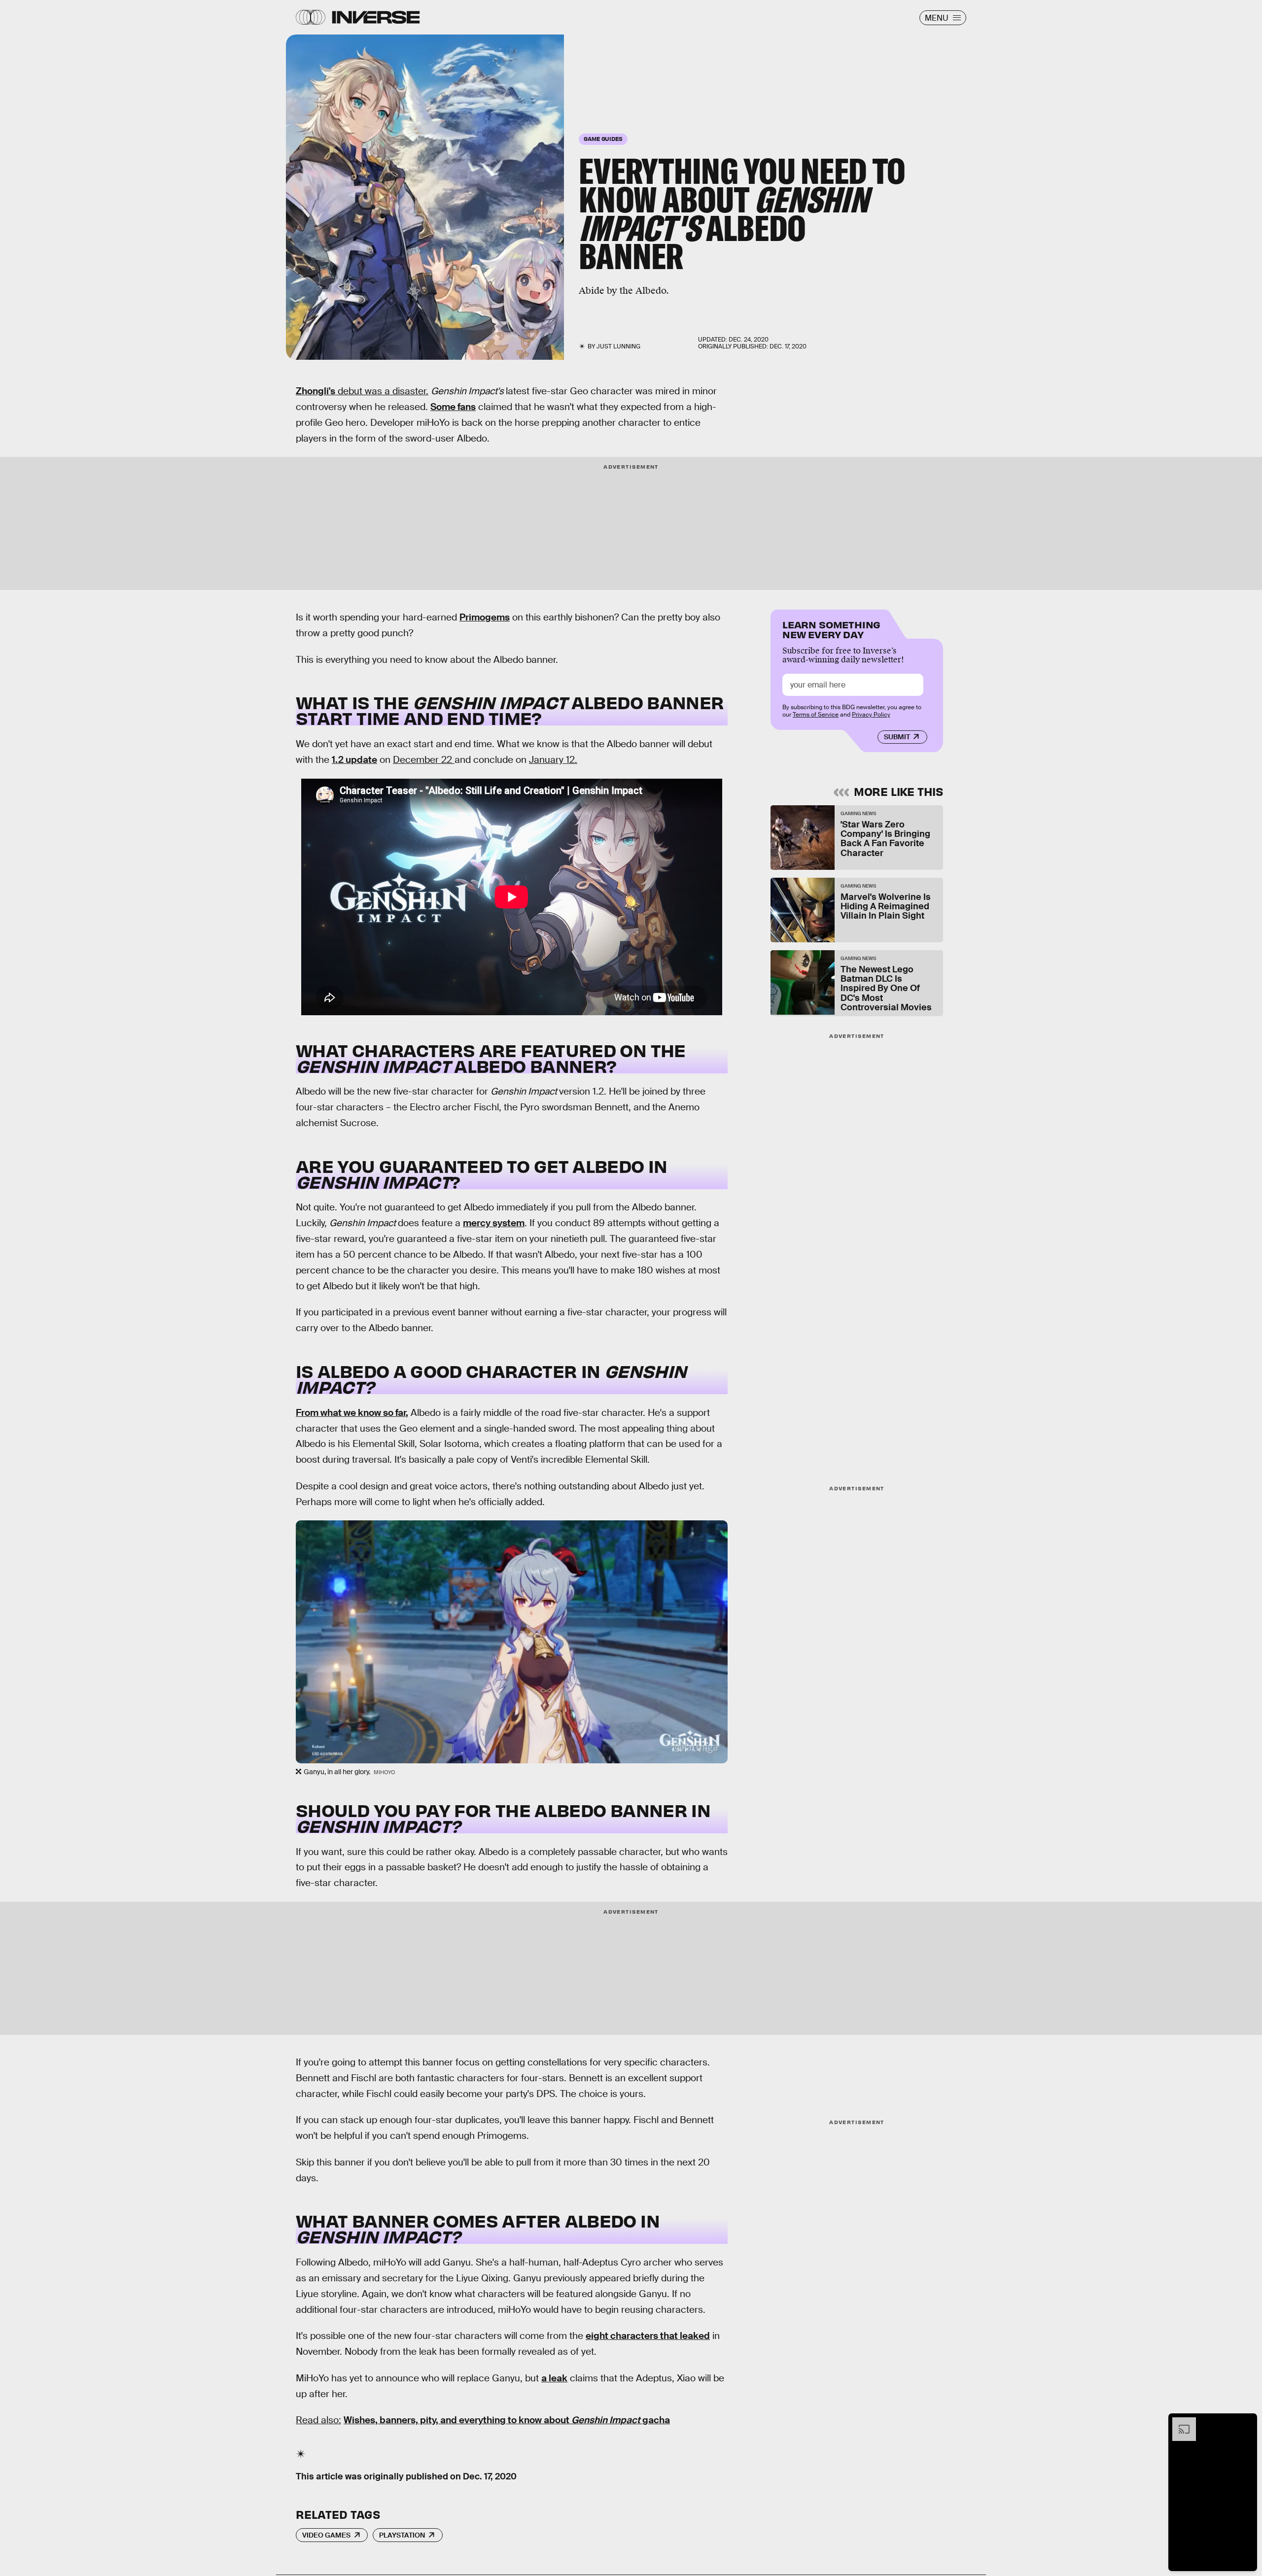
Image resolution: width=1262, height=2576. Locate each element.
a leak (554, 2378)
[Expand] (1179, 2422)
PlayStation (402, 2535)
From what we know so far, (352, 1413)
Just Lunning (618, 346)
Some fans (453, 407)
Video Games (326, 2535)
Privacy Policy (871, 715)
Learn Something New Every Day (831, 629)
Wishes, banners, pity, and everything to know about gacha (507, 2420)
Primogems (485, 617)
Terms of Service (816, 715)
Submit (897, 737)
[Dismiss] (1246, 2422)
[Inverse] (376, 17)
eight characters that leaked (648, 2336)
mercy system (494, 1223)
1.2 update (354, 760)
